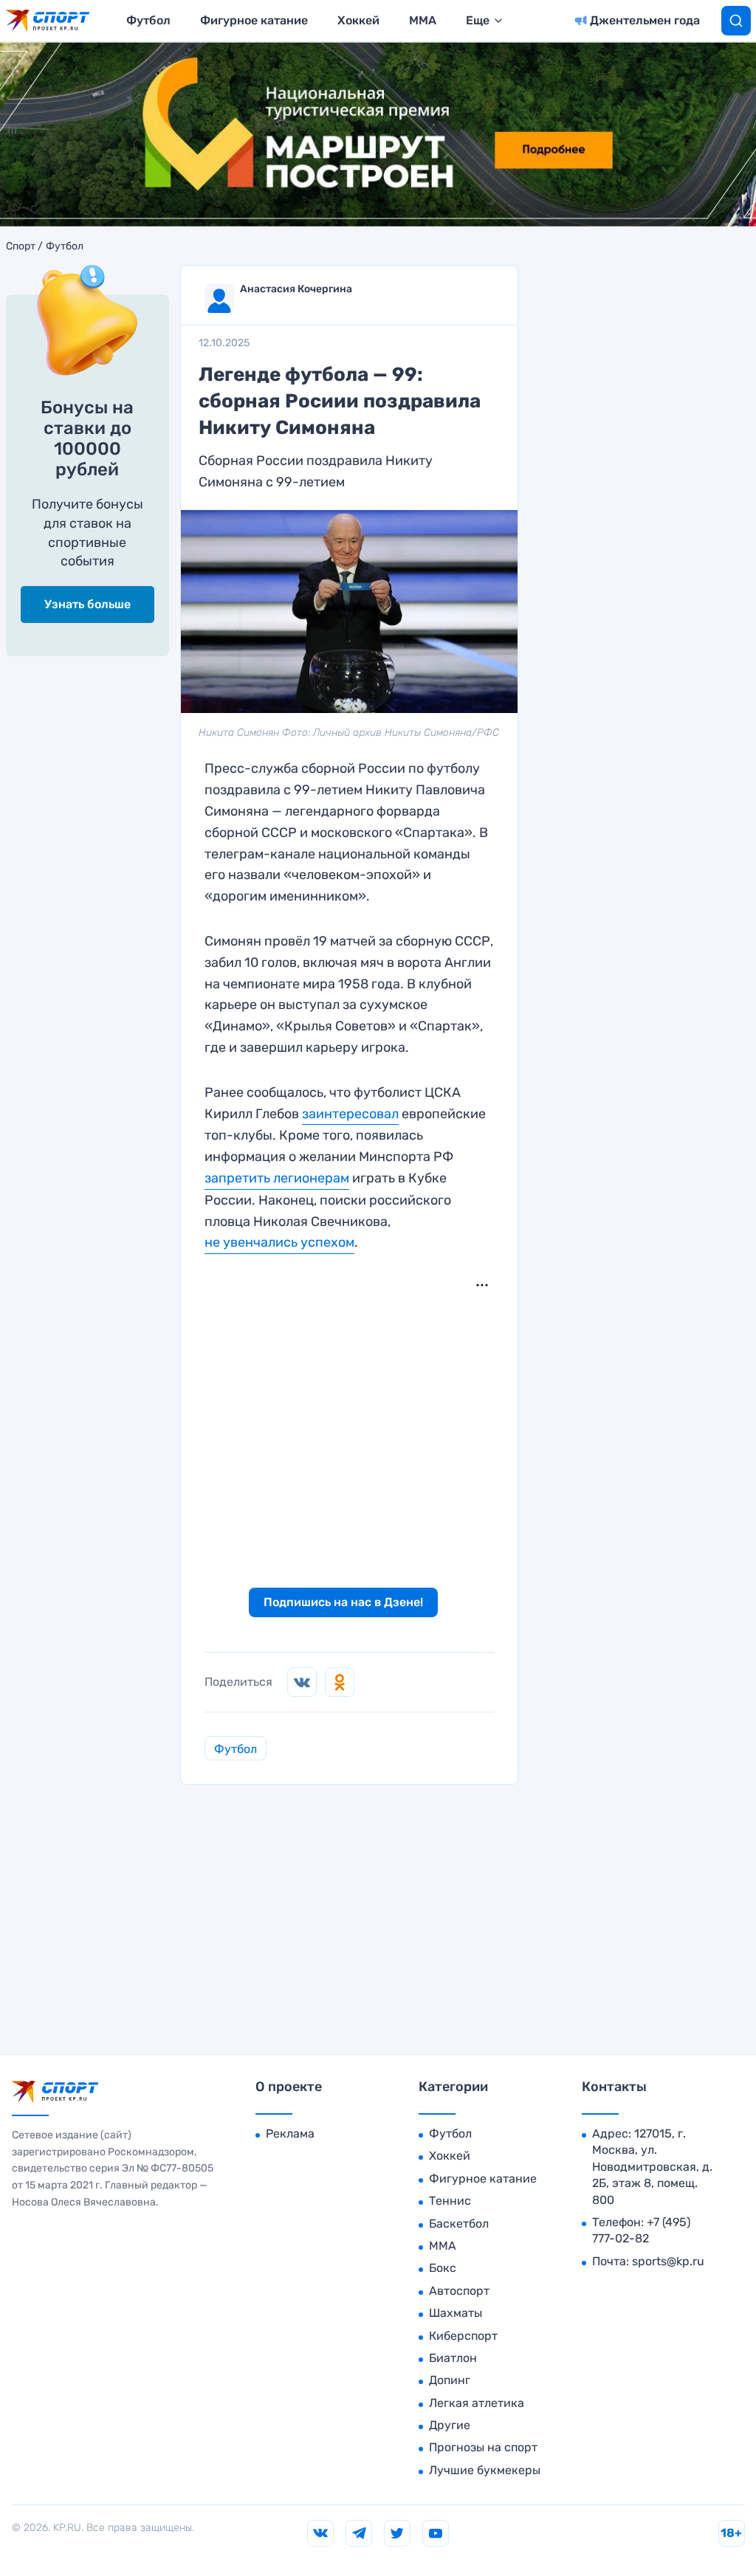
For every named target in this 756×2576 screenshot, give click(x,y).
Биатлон (453, 2358)
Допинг (450, 2380)
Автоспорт (459, 2291)
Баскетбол (459, 2224)
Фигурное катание (254, 20)
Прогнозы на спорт (483, 2447)
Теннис (450, 2201)
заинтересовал (350, 1114)
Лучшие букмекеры (485, 2470)
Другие (450, 2425)
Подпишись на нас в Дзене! (343, 1602)
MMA (423, 20)
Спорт (21, 247)
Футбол (148, 20)
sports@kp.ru (668, 2261)
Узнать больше (87, 604)
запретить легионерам (277, 1178)
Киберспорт (463, 2336)
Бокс (443, 2268)
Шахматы (456, 2313)
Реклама (290, 2134)
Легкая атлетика (477, 2403)
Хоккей (358, 20)
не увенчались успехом (279, 1242)
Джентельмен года (645, 20)
